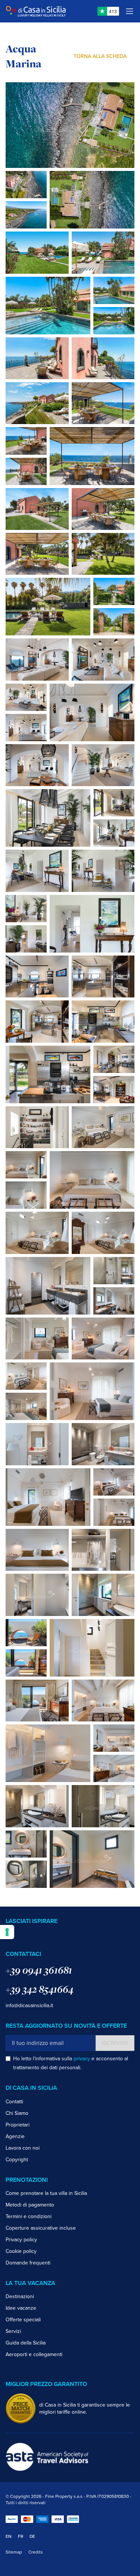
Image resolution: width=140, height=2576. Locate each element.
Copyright (17, 2160)
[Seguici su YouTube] (31, 1935)
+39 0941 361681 (39, 1970)
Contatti (14, 2102)
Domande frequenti (28, 2263)
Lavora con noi (23, 2148)
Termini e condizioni (29, 2216)
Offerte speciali (23, 2320)
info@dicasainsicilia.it (29, 2005)
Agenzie (15, 2136)
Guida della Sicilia (26, 2343)
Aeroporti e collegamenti (34, 2354)
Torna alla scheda (100, 56)
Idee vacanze (21, 2308)
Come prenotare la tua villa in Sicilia (46, 2193)
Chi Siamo (17, 2113)
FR (21, 2536)
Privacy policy (21, 2240)
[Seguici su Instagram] (20, 1935)
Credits (36, 2552)
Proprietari (18, 2125)
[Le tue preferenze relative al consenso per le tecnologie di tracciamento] (7, 1932)
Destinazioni (20, 2296)
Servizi (13, 2331)
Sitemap (14, 2552)
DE (32, 2536)
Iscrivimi (115, 2043)
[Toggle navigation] (130, 11)
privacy (82, 2059)
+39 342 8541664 (40, 1989)
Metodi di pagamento (30, 2205)
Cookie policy (21, 2251)
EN (9, 2536)
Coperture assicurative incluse (41, 2228)
